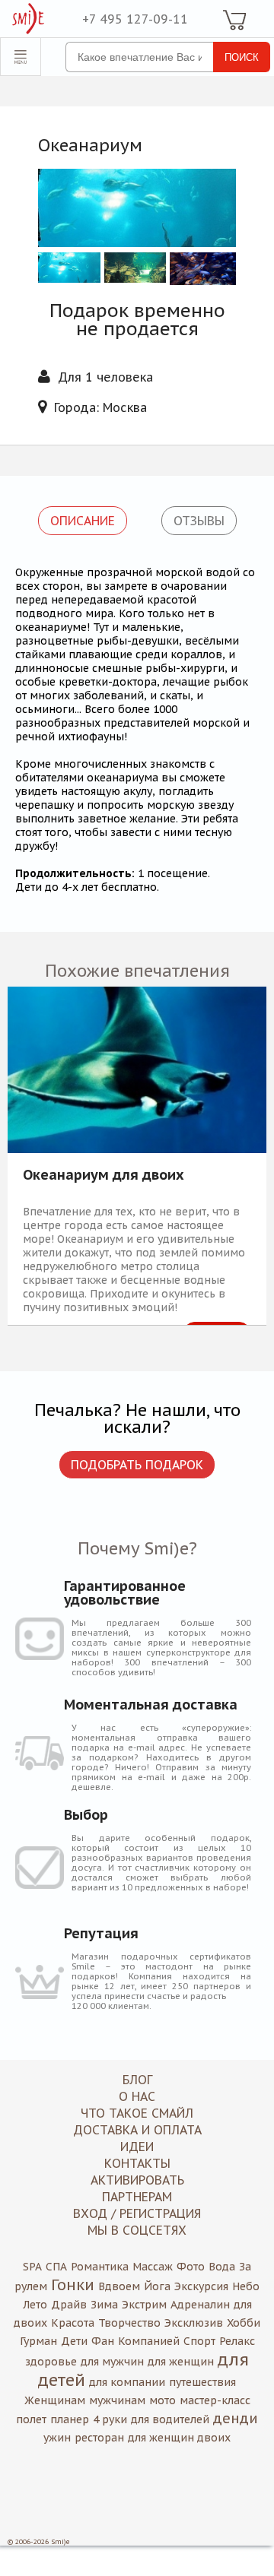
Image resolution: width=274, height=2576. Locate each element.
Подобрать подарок (137, 1465)
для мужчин (112, 2362)
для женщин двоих (179, 2438)
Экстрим (144, 2305)
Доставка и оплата (137, 2130)
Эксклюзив (194, 2323)
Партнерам (137, 2197)
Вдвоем (119, 2286)
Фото (191, 2267)
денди (236, 2418)
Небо (246, 2286)
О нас (137, 2096)
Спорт (199, 2341)
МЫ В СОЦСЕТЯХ (137, 2230)
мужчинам (117, 2400)
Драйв (69, 2305)
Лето (35, 2305)
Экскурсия (201, 2286)
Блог (137, 2080)
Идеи (137, 2147)
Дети (74, 2341)
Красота (73, 2323)
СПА (56, 2267)
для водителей (170, 2419)
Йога (157, 2286)
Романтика (100, 2267)
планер (70, 2419)
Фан (103, 2341)
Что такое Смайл (137, 2113)
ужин (57, 2438)
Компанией (149, 2341)
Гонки (73, 2285)
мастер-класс (215, 2400)
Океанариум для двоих (104, 1176)
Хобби (244, 2323)
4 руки (110, 2419)
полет (31, 2419)
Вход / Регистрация (137, 2213)
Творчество (129, 2323)
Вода (222, 2267)
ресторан (99, 2438)
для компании (127, 2382)
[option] (137, 1156)
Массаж (153, 2267)
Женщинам (55, 2400)
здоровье (51, 2362)
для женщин (181, 2362)
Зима (104, 2305)
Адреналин (200, 2305)
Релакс (237, 2341)
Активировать (137, 2180)
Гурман (38, 2341)
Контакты (137, 2163)
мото (162, 2400)
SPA (32, 2267)
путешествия (202, 2382)
